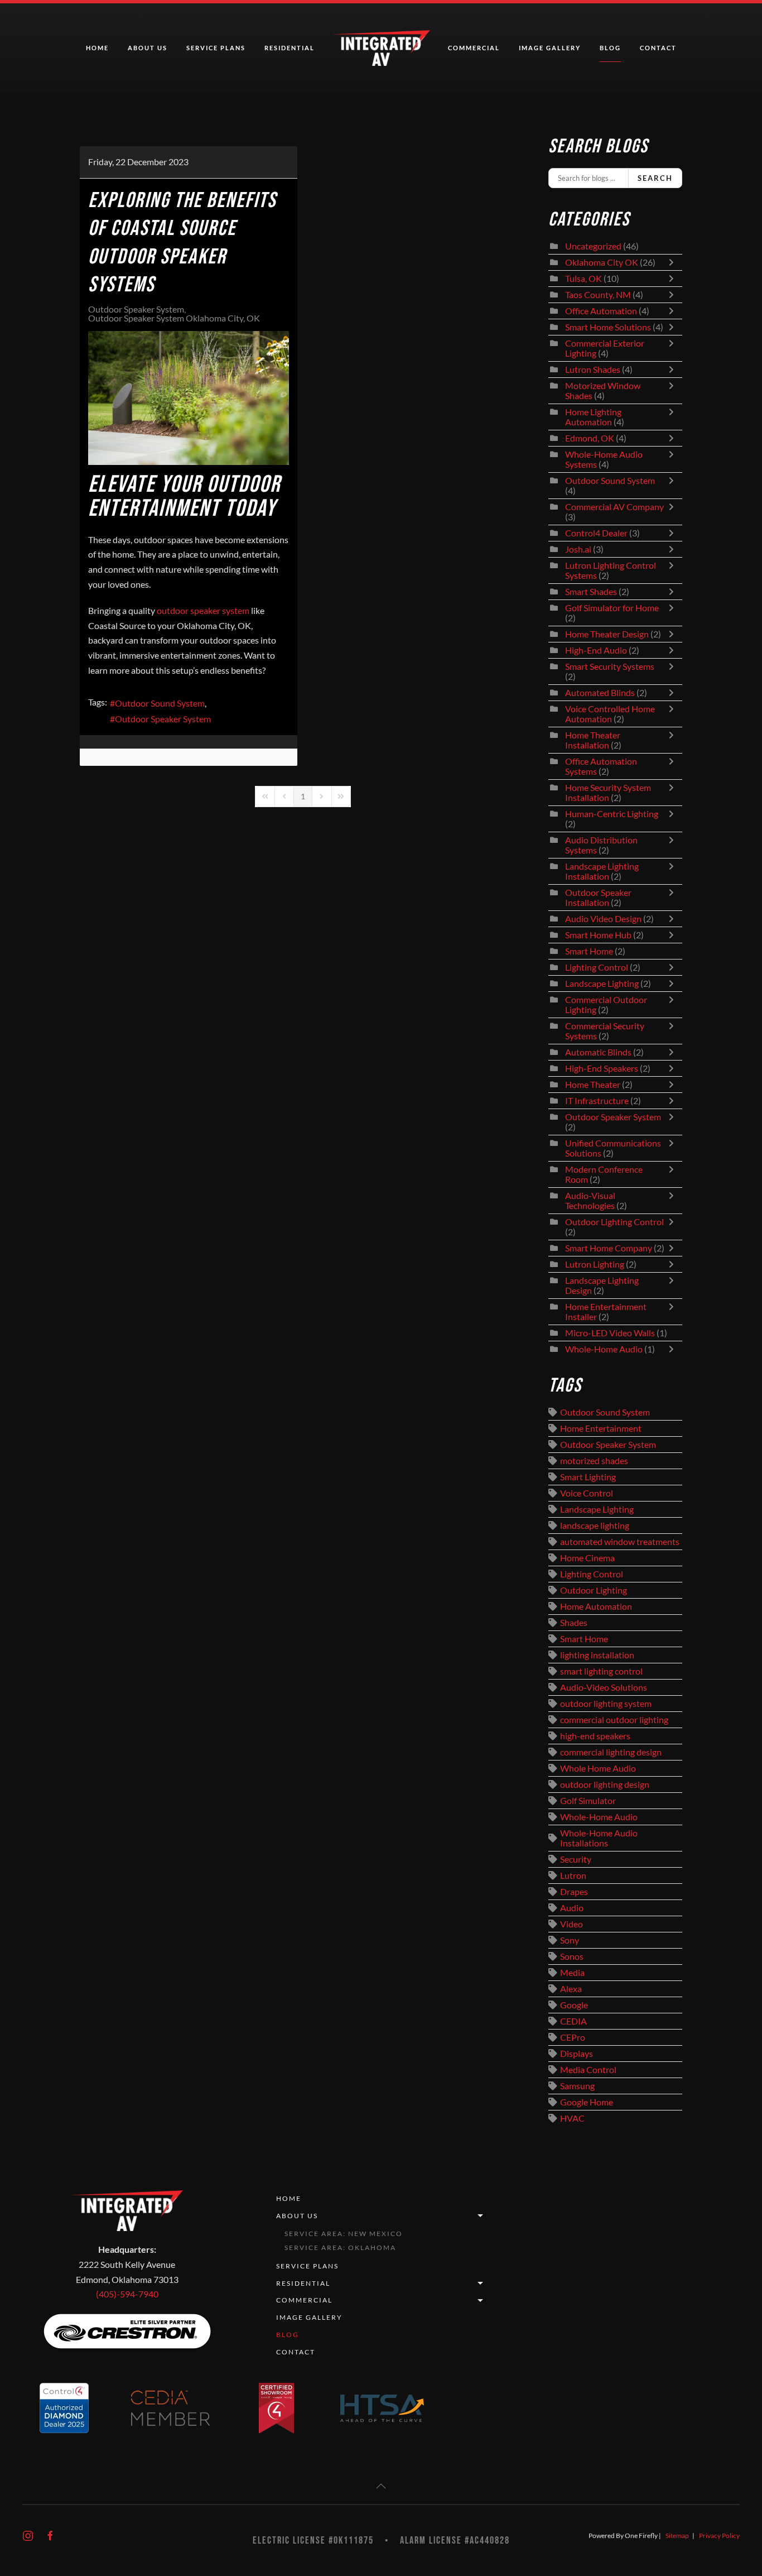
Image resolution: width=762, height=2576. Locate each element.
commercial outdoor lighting (614, 1720)
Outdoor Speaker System (136, 309)
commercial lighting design (611, 1752)
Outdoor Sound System (160, 703)
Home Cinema (587, 1558)
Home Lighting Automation (593, 417)
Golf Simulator (588, 1801)
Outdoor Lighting (594, 1590)
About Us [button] (148, 48)
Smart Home (589, 951)
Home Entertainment (601, 1428)
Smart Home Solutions (608, 327)
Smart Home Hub (598, 935)
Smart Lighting (588, 1477)
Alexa (571, 1989)
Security (576, 1859)
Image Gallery (550, 48)
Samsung (577, 2086)
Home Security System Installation (608, 793)
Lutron (573, 1875)
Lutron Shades (593, 370)
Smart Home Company (609, 1248)
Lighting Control (597, 967)
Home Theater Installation (593, 740)
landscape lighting (595, 1526)
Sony (570, 1940)
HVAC (572, 2118)
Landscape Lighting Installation (602, 871)
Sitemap (677, 2536)
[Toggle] (674, 262)
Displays (577, 2054)
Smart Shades (592, 592)
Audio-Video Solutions (604, 1687)
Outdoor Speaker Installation (598, 898)
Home (97, 48)
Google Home (587, 2102)
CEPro (573, 2037)
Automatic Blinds (598, 1052)
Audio (572, 1908)
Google (574, 2005)
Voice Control (587, 1493)
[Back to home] (381, 48)
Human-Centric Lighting (612, 814)
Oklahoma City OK (602, 262)
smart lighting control (601, 1671)
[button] (381, 2486)
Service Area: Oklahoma (340, 2248)
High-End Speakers (602, 1068)
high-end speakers (595, 1736)
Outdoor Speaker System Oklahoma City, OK (174, 318)
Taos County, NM (598, 295)
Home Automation (596, 1606)
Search (655, 178)
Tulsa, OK (583, 279)
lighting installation (597, 1655)
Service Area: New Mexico (344, 2234)
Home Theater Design (607, 634)
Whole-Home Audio (604, 1349)
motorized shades (594, 1461)
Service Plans (216, 48)
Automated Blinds (600, 693)
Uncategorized (593, 246)
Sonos (572, 1956)
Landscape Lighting (602, 984)
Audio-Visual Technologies (590, 1201)
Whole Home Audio (598, 1768)
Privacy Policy (719, 2536)
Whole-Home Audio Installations (599, 1838)
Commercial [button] (474, 48)
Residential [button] (290, 48)
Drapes (574, 1892)
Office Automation (601, 311)
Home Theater (593, 1085)
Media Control (588, 2070)
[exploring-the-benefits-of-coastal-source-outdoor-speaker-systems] (189, 398)
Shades (574, 1623)
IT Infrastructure (597, 1101)
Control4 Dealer (596, 533)
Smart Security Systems (610, 666)
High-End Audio (596, 650)
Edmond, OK (590, 438)
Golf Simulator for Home (612, 608)
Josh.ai (578, 549)
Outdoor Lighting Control (614, 1222)
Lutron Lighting (595, 1264)
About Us (297, 2216)
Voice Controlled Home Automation (610, 714)
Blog (610, 48)
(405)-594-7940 (127, 2294)
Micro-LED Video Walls (610, 1333)
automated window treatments (620, 1542)
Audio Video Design (603, 919)
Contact (658, 48)
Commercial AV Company (614, 507)
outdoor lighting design (605, 1785)
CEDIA (573, 2021)
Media (572, 1973)
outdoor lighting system (606, 1704)
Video (571, 1924)
